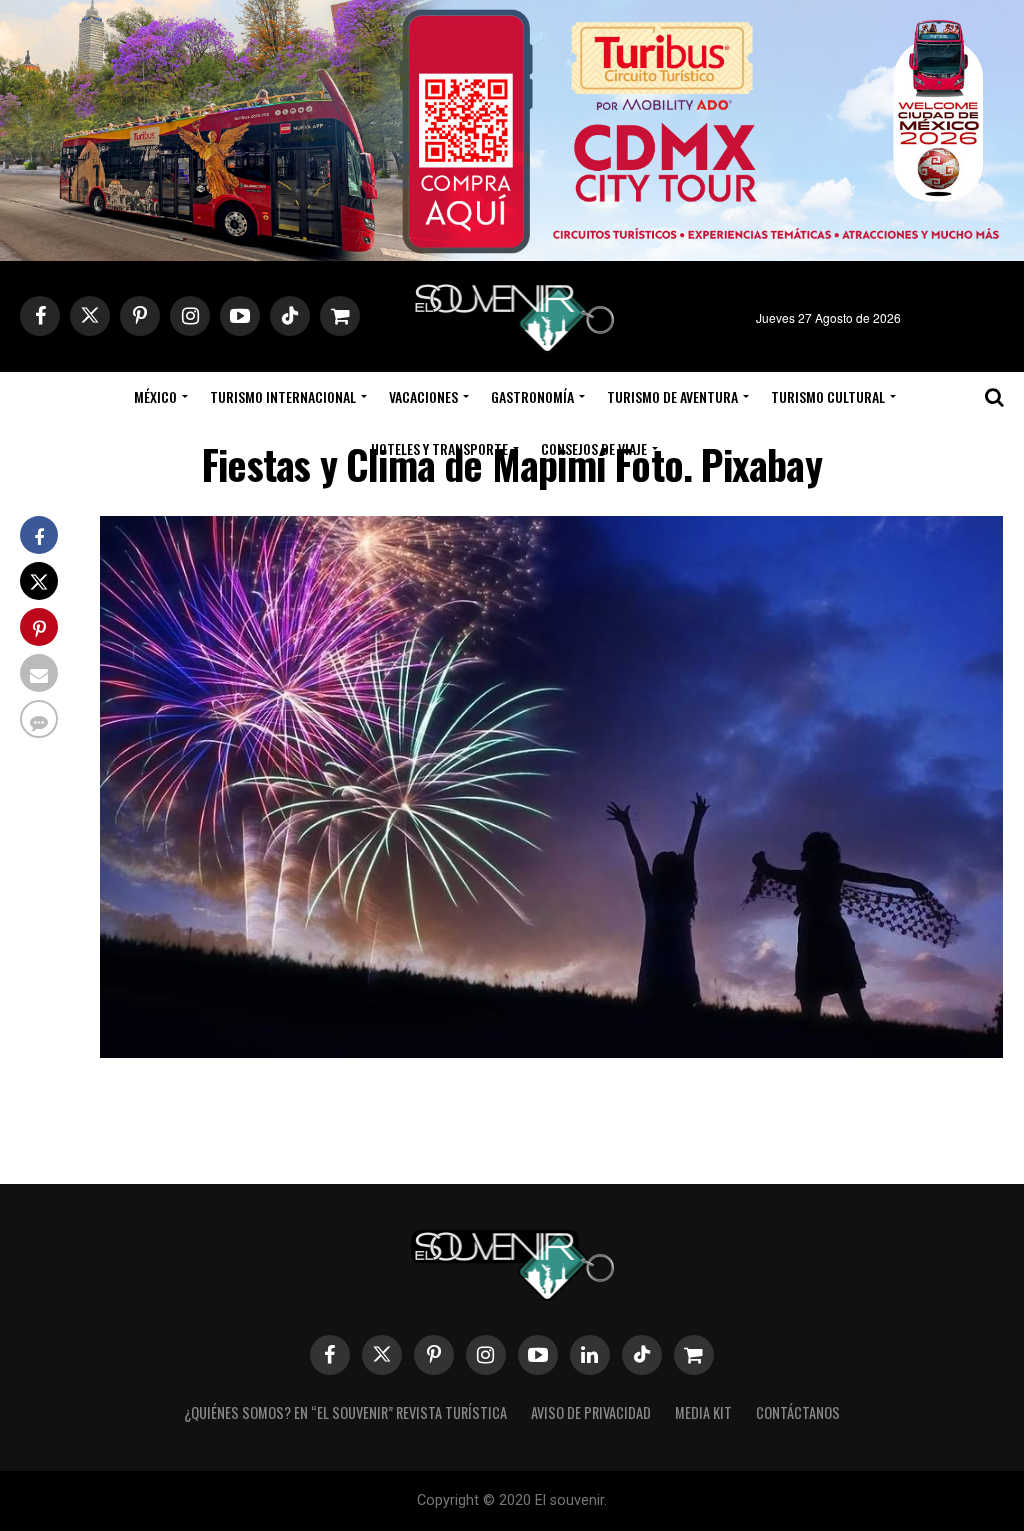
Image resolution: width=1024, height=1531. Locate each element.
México (155, 396)
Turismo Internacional (283, 396)
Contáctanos (798, 1412)
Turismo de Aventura (672, 396)
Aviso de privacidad (591, 1412)
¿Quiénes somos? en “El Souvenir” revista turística (345, 1412)
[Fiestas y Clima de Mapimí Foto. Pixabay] (551, 1051)
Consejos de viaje (594, 448)
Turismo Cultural (828, 396)
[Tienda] (694, 1355)
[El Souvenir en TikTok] (642, 1355)
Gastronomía (532, 396)
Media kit (703, 1412)
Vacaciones (423, 396)
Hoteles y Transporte (439, 448)
